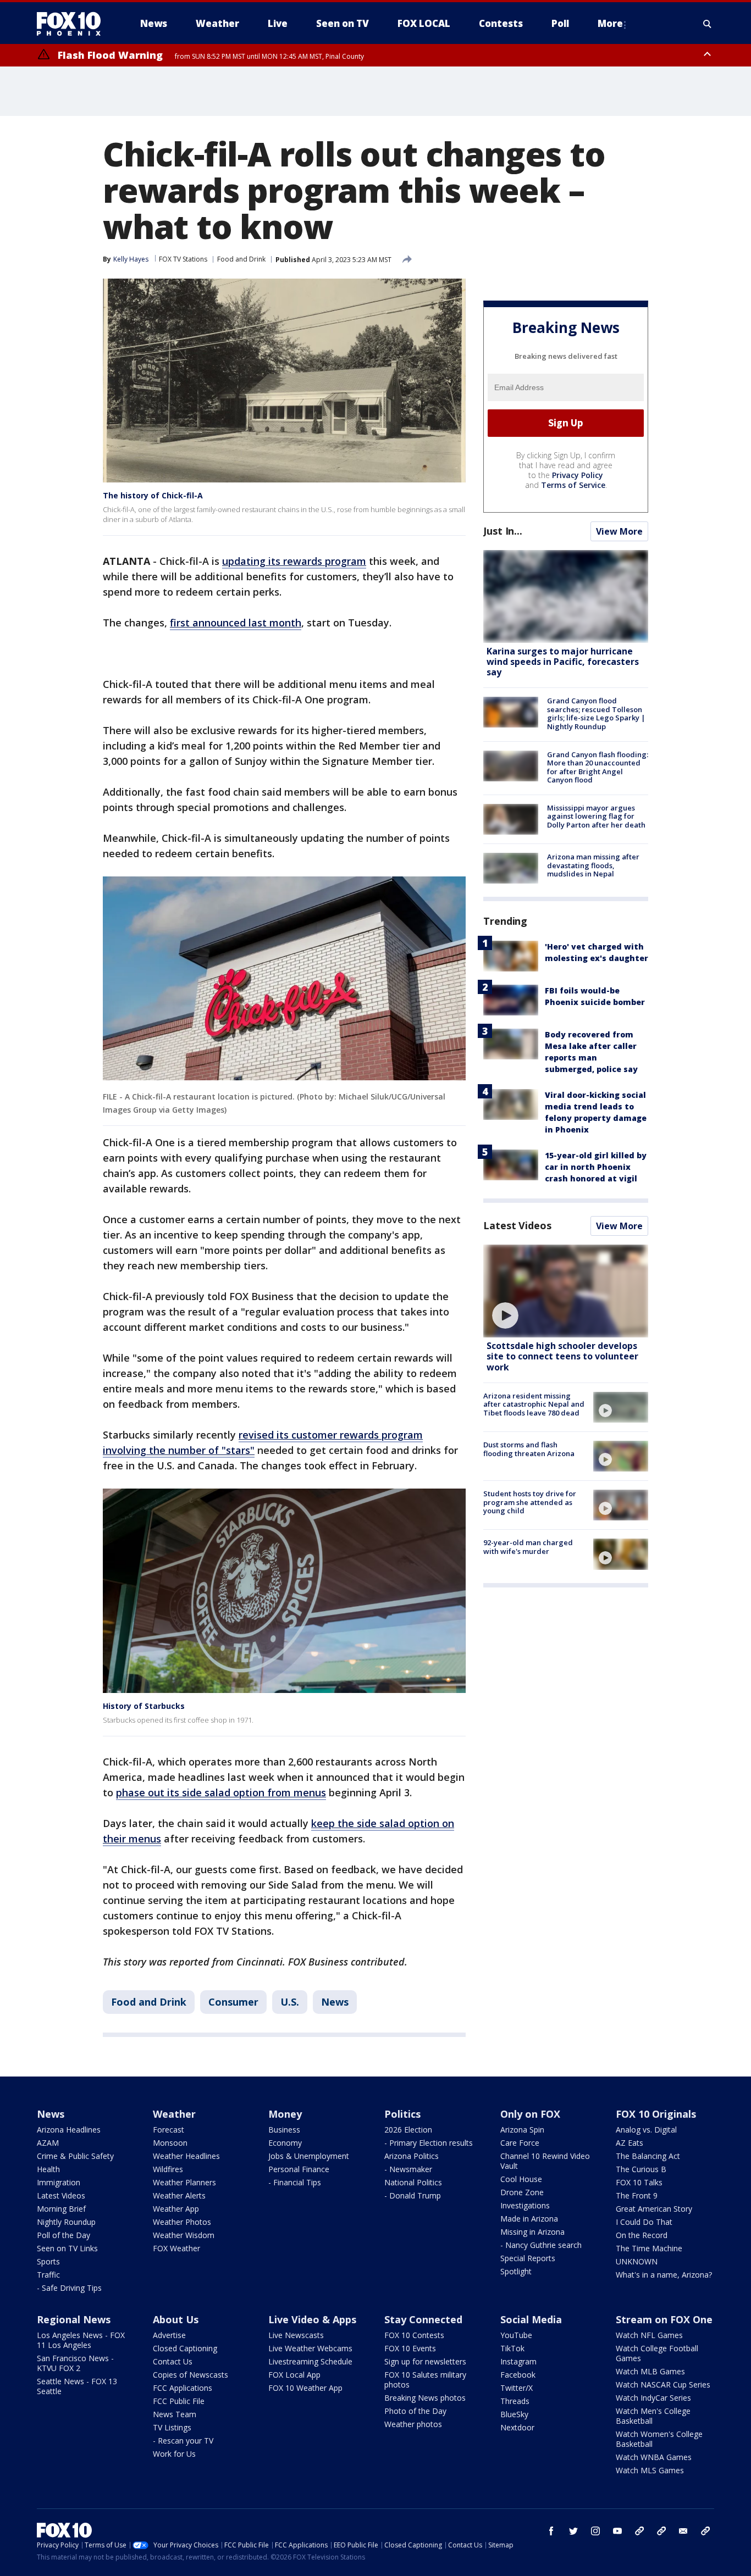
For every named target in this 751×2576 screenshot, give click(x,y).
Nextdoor (517, 2427)
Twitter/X (517, 2388)
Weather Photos (182, 2222)
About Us (176, 2319)
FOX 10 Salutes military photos (425, 2380)
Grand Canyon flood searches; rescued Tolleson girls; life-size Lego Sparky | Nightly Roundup (596, 714)
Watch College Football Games (657, 2353)
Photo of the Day (415, 2411)
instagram (595, 2531)
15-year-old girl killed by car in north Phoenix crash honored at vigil (596, 1167)
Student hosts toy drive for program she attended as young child (530, 1502)
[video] (566, 1291)
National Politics (413, 2182)
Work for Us (174, 2454)
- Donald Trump (413, 2195)
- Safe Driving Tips (69, 2288)
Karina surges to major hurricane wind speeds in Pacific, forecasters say (563, 662)
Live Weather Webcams (310, 2348)
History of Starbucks (144, 1706)
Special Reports (528, 2258)
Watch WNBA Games (654, 2457)
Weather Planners (184, 2182)
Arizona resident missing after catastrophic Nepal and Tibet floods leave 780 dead (534, 1404)
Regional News (74, 2319)
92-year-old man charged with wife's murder (528, 1547)
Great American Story (654, 2209)
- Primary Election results (429, 2143)
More (610, 23)
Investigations (525, 2205)
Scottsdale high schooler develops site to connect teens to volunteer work (562, 1356)
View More (619, 531)
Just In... (503, 531)
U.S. (290, 2002)
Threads (515, 2401)
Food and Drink (241, 259)
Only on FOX (530, 2114)
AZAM (48, 2143)
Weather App (176, 2209)
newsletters (705, 2531)
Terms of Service (573, 485)
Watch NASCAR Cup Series (663, 2385)
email (683, 2531)
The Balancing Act (648, 2156)
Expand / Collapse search (708, 24)
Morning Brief (61, 2209)
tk (639, 2531)
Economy (285, 2143)
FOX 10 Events (410, 2348)
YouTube (516, 2335)
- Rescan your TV (183, 2441)
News (335, 2002)
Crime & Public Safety (75, 2156)
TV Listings (172, 2427)
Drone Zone (522, 2192)
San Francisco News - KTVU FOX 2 (75, 2363)
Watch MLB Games (650, 2371)
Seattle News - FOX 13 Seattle (77, 2386)
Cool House (521, 2179)
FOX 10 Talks (639, 2182)
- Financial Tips (295, 2182)
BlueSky (514, 2414)
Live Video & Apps (312, 2319)
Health (48, 2169)
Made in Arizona (529, 2219)
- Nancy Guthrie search (541, 2245)
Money (285, 2114)
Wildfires (168, 2169)
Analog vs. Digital (646, 2130)
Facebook (518, 2375)
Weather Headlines (186, 2156)
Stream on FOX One (664, 2319)
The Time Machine (649, 2248)
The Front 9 (637, 2195)
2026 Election (408, 2130)
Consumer (233, 2002)
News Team (175, 2414)
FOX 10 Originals (656, 2114)
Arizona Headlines (69, 2130)
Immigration (59, 2182)
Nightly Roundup (66, 2222)
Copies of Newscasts (190, 2375)
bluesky (661, 2531)
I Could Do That (644, 2222)
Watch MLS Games (650, 2470)
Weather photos (413, 2424)
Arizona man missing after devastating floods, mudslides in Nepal (593, 865)
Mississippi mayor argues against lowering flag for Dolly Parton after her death (596, 816)
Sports (48, 2261)
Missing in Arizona (532, 2232)
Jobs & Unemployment (309, 2156)
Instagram (518, 2361)
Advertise (169, 2335)
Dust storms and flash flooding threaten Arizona (529, 1449)
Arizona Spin (522, 2130)
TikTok (512, 2348)
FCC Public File (179, 2401)
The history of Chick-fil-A (153, 495)
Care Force (520, 2143)
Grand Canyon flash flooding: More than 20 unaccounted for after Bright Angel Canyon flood (598, 767)
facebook (551, 2531)
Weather (174, 2114)
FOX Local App (294, 2375)
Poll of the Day (63, 2235)
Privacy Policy (578, 475)
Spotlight (516, 2271)
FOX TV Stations (183, 259)
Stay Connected (423, 2319)
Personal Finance (299, 2169)
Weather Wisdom (184, 2235)
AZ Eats (629, 2143)
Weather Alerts (179, 2195)
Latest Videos (517, 1225)
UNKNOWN (637, 2261)
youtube (617, 2531)
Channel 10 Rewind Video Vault (545, 2161)
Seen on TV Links (67, 2248)
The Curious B (641, 2169)
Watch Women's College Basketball (659, 2439)
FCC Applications (183, 2388)
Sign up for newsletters (425, 2361)
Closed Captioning (185, 2348)
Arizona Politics (412, 2156)
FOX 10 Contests (414, 2335)
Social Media (531, 2319)
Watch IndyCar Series (653, 2398)
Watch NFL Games (649, 2335)
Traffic (48, 2275)
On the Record (642, 2235)
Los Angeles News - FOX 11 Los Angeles (81, 2340)
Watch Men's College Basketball (653, 2416)
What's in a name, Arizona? (664, 2275)
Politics (402, 2114)
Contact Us (173, 2361)
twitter (573, 2531)
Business (284, 2130)
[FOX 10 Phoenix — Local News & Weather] (73, 24)
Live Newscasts (296, 2335)
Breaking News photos (425, 2398)
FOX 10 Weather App (305, 2388)
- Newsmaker (408, 2169)
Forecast (169, 2130)
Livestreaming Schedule (310, 2361)
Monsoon (170, 2143)
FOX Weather (176, 2248)
